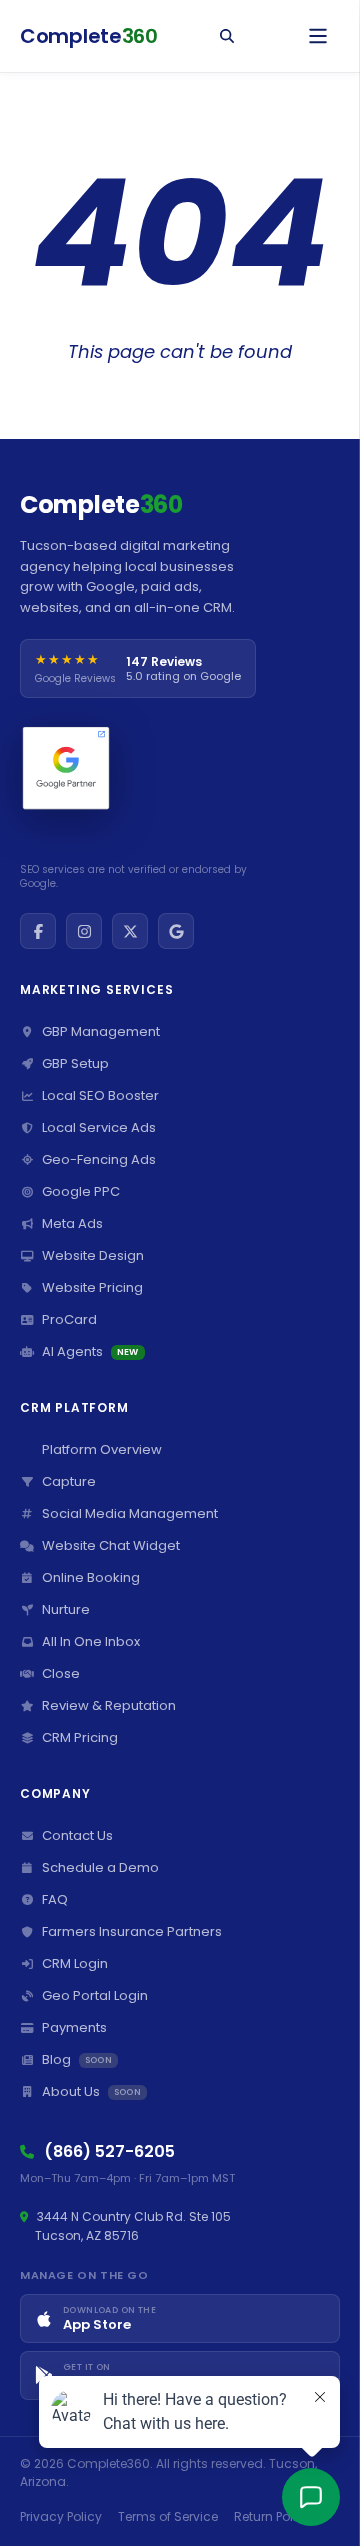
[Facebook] (38, 931)
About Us (91, 2091)
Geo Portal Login (95, 1995)
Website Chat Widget (111, 1545)
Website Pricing (92, 1287)
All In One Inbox (91, 1641)
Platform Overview (102, 1449)
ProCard (69, 1319)
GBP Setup (75, 1063)
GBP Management (101, 1031)
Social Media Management (130, 1513)
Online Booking (91, 1577)
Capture (69, 1481)
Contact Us (77, 1835)
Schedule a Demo (100, 1867)
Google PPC (81, 1191)
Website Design (93, 1255)
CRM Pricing (80, 1737)
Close (61, 1673)
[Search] (227, 36)
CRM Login (75, 1963)
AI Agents (90, 1351)
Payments (74, 2027)
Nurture (66, 1609)
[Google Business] (176, 931)
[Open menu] (318, 36)
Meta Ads (72, 1223)
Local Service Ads (99, 1127)
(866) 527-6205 (109, 2151)
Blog (77, 2059)
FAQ (55, 1899)
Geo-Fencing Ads (99, 1159)
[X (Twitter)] (130, 931)
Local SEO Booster (100, 1095)
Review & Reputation (109, 1705)
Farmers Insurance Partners (132, 1931)
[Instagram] (84, 931)
